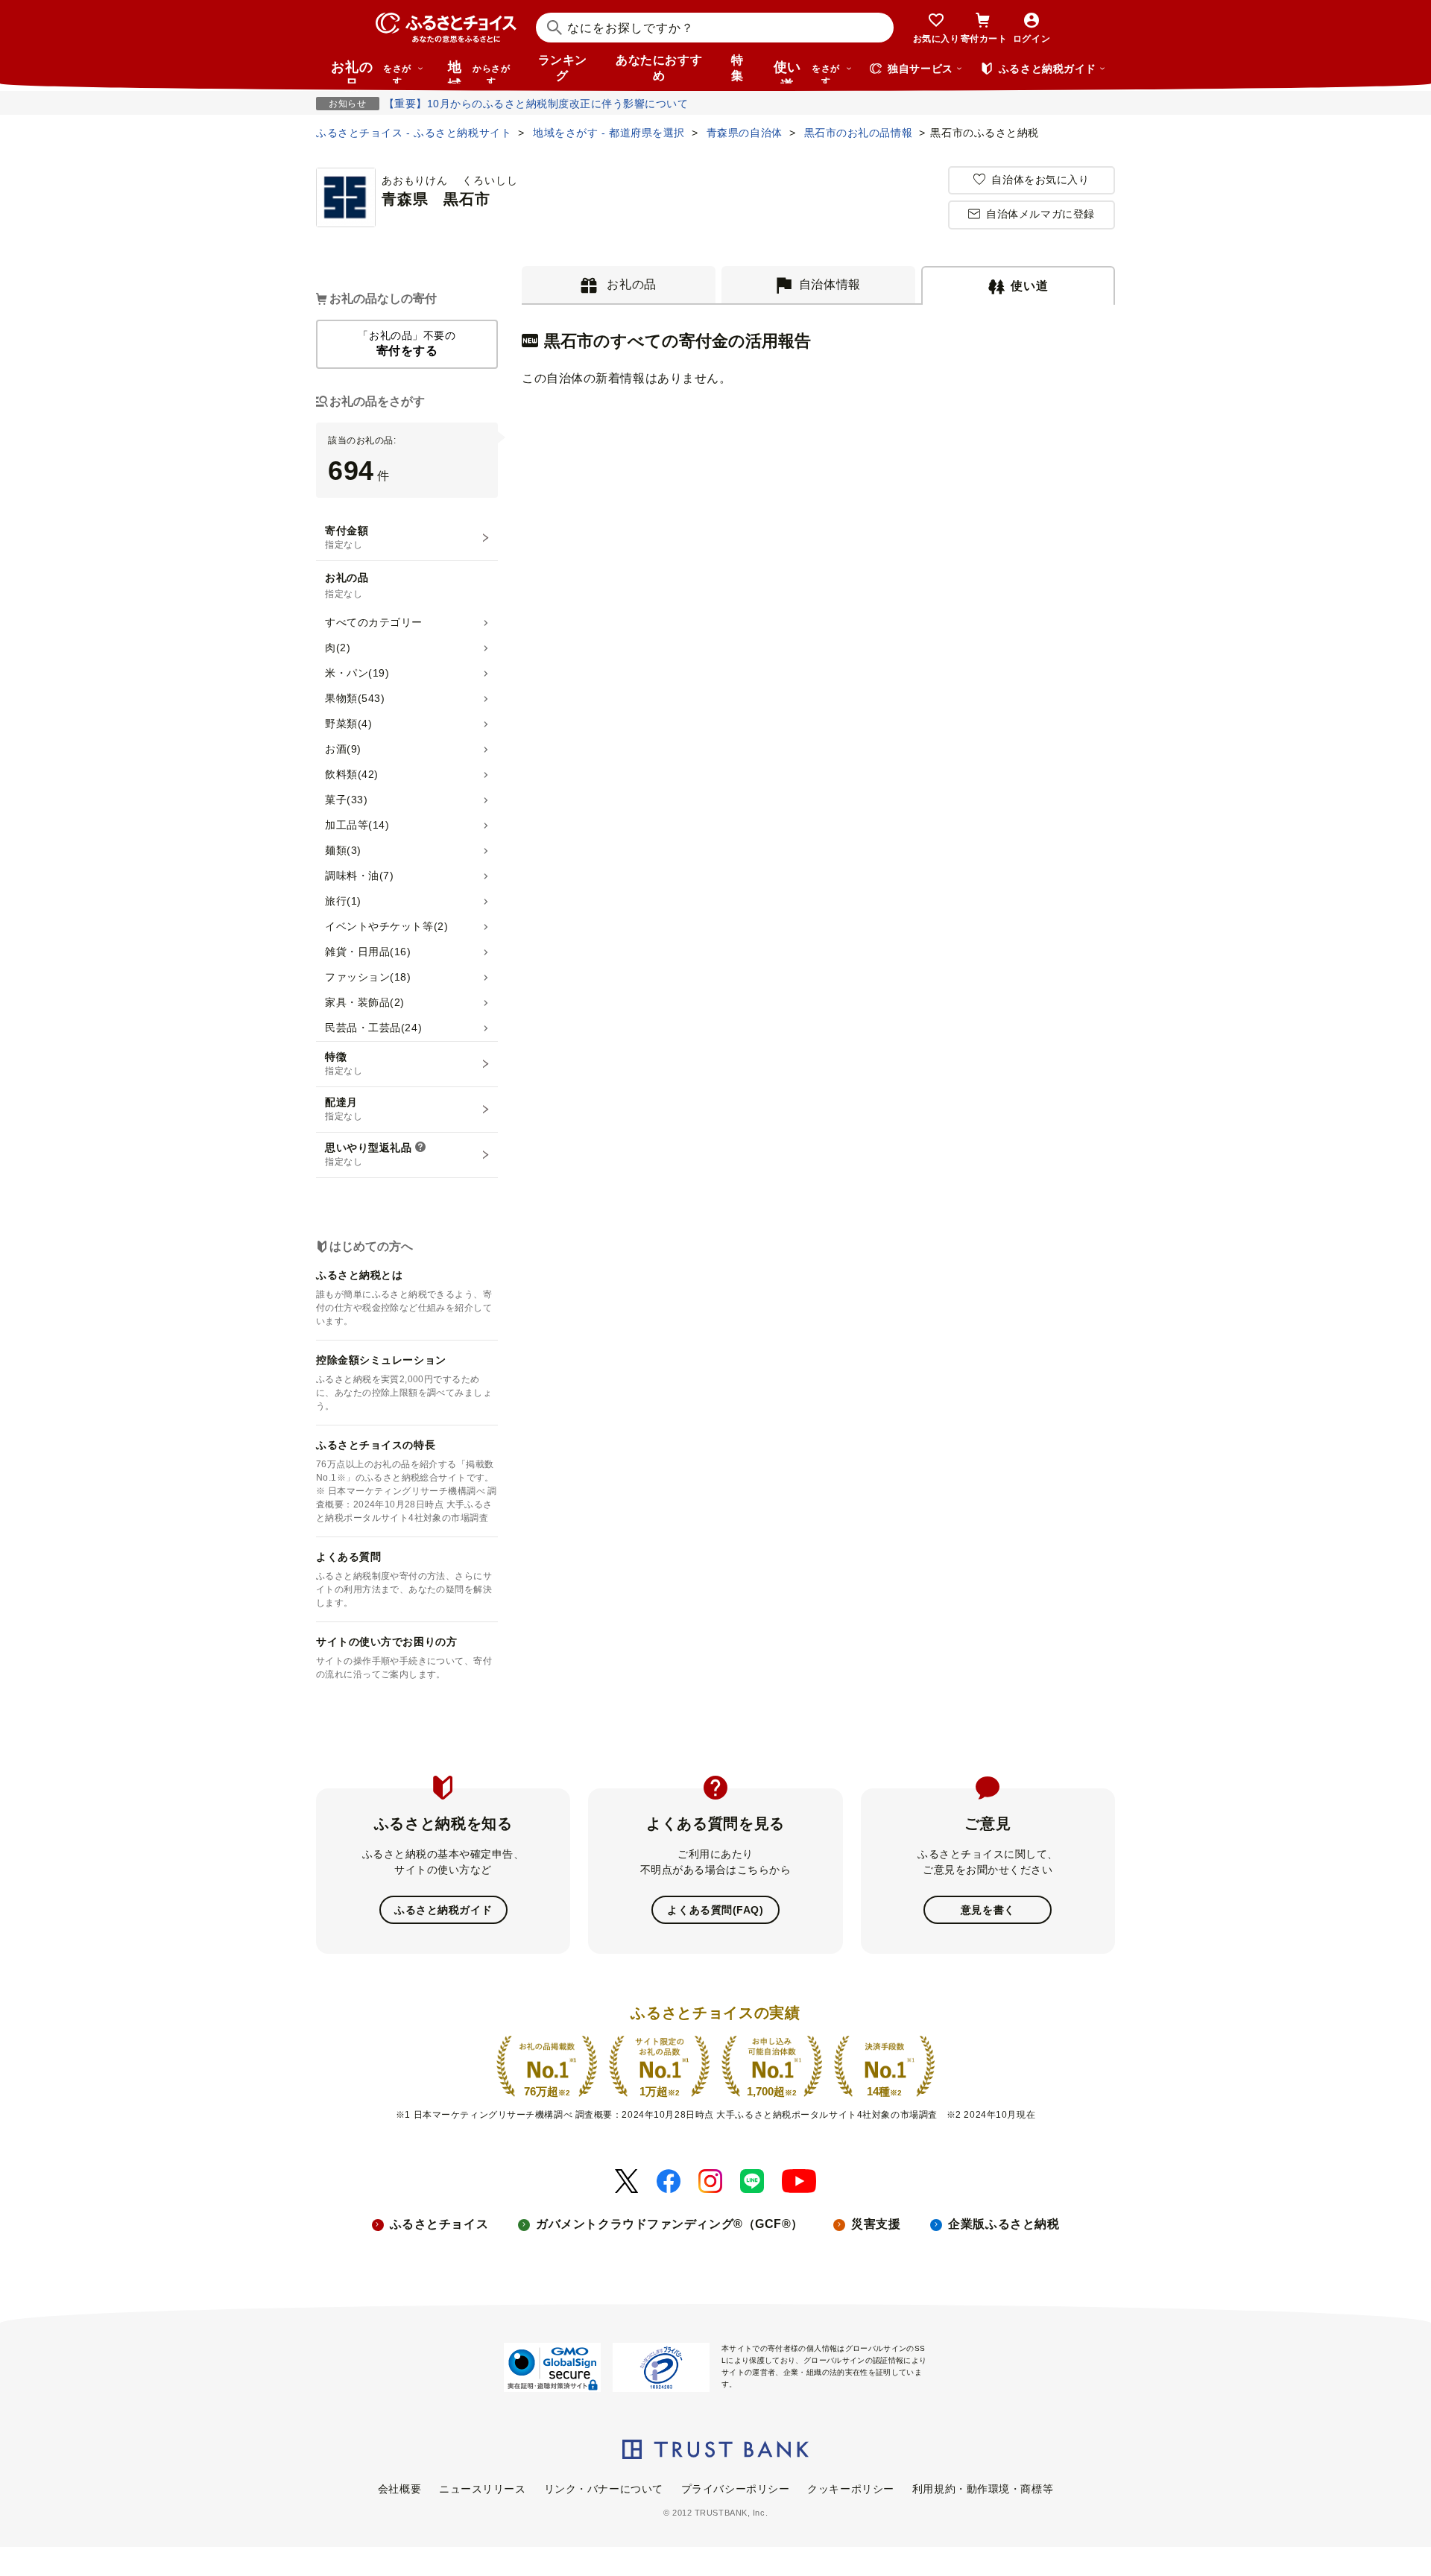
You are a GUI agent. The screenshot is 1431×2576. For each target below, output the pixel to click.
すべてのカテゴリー (374, 622)
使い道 (807, 72)
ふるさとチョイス (439, 2224)
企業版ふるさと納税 (1004, 2224)
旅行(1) (343, 901)
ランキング (563, 68)
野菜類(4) (348, 724)
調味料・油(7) (359, 876)
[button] (420, 1148)
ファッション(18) (368, 977)
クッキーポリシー (850, 2489)
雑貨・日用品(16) (368, 952)
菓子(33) (346, 800)
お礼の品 (371, 72)
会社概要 (399, 2489)
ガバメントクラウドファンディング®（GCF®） (670, 2224)
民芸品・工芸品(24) (373, 1028)
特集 (737, 68)
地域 (479, 72)
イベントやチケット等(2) (386, 926)
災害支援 (876, 2224)
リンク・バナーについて (604, 2489)
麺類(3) (343, 850)
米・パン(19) (357, 673)
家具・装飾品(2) (365, 1002)
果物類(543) (355, 698)
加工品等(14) (357, 825)
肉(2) (338, 648)
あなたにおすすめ (659, 68)
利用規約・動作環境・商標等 (983, 2489)
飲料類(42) (352, 774)
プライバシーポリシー (736, 2489)
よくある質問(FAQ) (715, 1910)
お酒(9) (343, 749)
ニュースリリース (482, 2489)
